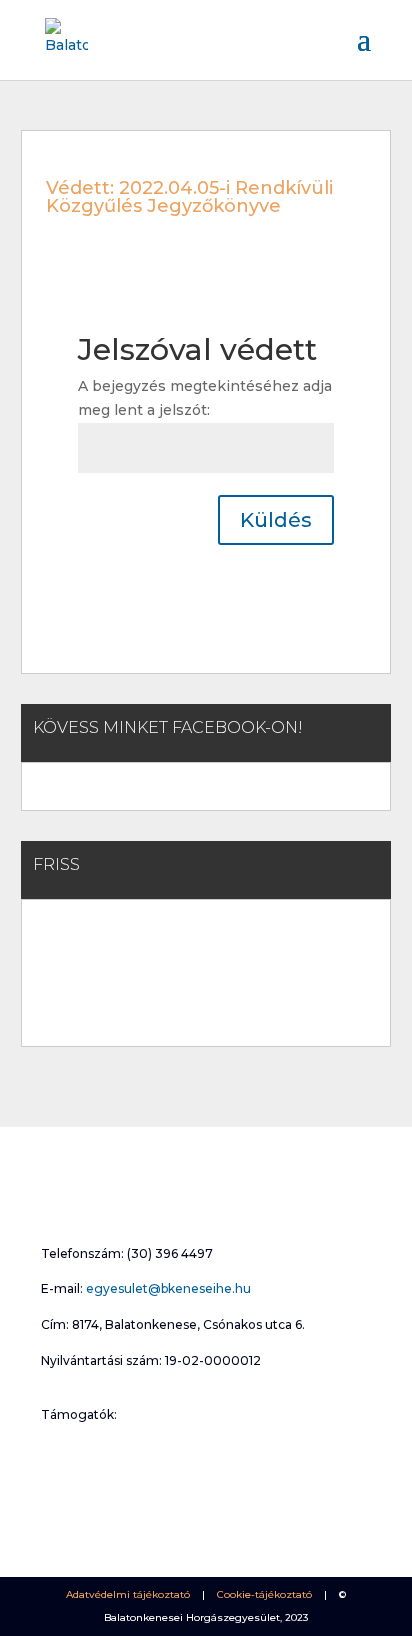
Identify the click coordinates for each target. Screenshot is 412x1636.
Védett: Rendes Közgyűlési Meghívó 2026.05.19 (186, 947)
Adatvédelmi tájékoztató (128, 1594)
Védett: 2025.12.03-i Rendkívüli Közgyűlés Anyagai (196, 994)
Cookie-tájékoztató (264, 1594)
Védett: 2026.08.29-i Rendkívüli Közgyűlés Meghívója (205, 931)
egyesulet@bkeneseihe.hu (168, 1288)
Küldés (276, 520)
